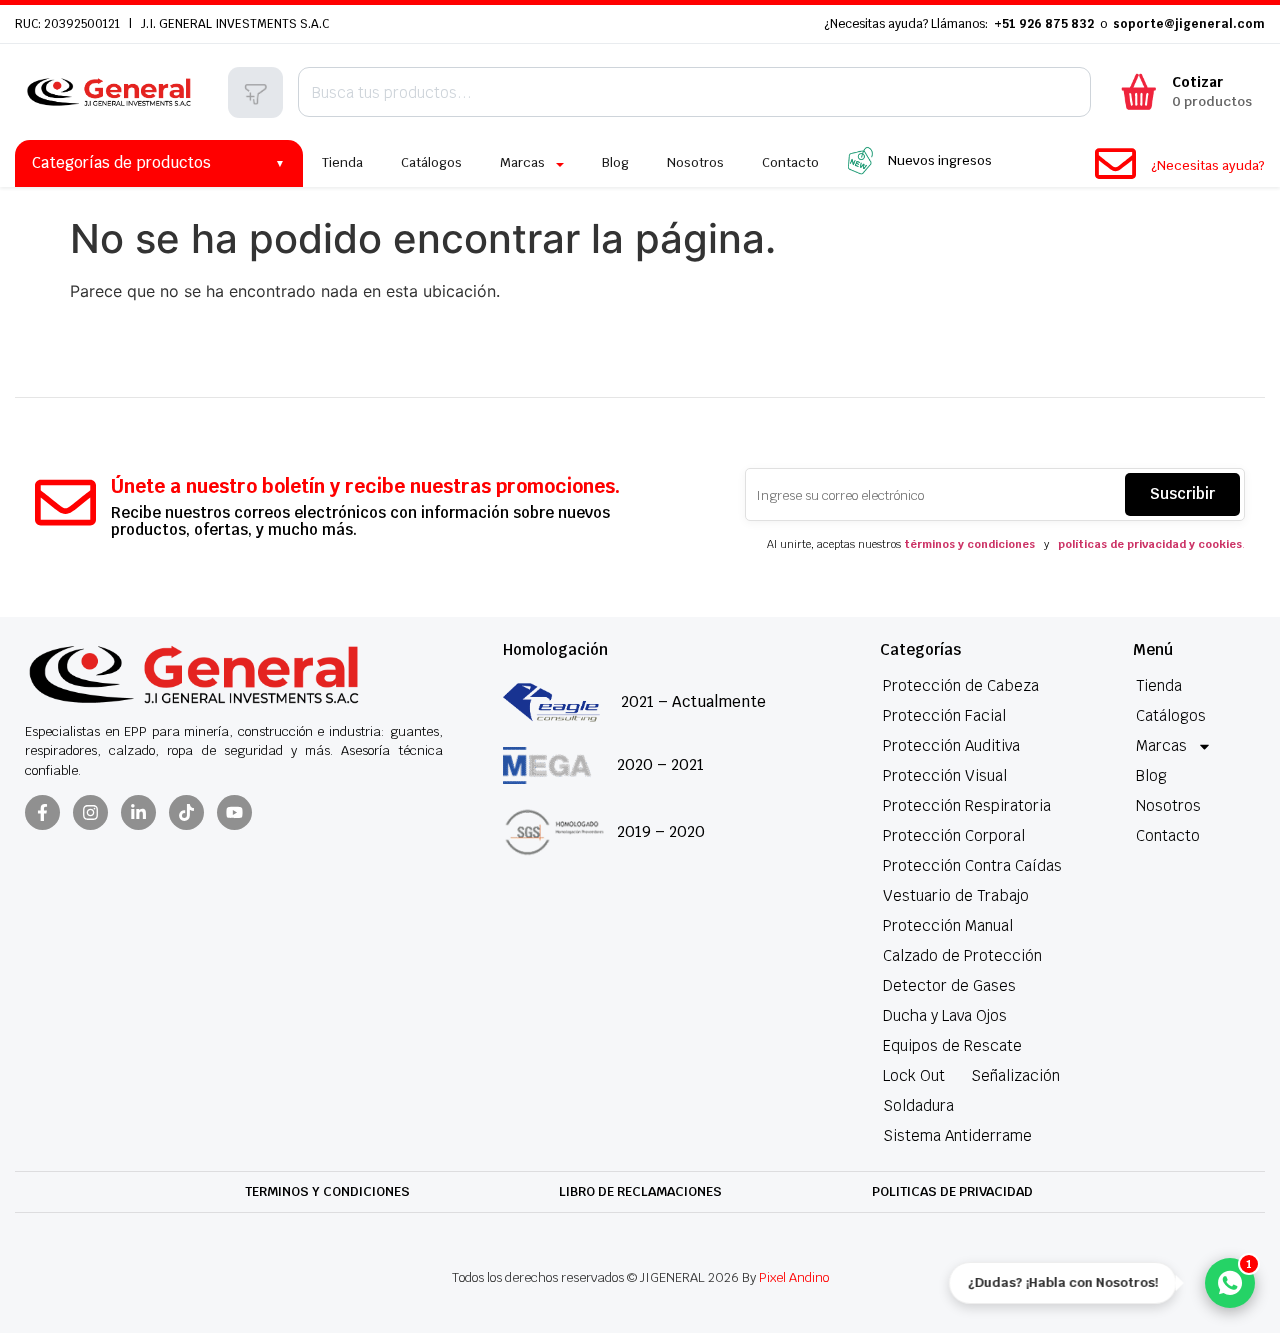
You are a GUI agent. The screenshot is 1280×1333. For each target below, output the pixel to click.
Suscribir (1182, 493)
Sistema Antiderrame (957, 1135)
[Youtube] (234, 812)
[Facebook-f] (42, 812)
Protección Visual (945, 775)
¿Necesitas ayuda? (1208, 165)
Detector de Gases (949, 985)
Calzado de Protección (962, 955)
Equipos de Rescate (952, 1045)
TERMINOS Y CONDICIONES (327, 1191)
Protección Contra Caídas (972, 865)
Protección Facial (944, 715)
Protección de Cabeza (961, 685)
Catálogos (1171, 715)
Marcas (1161, 745)
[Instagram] (90, 812)
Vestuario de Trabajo (956, 895)
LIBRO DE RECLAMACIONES (640, 1191)
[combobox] (694, 92)
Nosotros (1168, 805)
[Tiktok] (186, 812)
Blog (1151, 775)
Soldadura (918, 1105)
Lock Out (914, 1075)
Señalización (1015, 1075)
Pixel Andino (794, 1277)
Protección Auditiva (951, 745)
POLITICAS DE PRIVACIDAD (952, 1191)
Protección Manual (948, 925)
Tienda (1159, 685)
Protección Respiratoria (967, 805)
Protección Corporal (954, 835)
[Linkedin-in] (138, 812)
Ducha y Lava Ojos (945, 1015)
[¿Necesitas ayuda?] (1115, 163)
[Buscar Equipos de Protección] (255, 94)
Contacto (1168, 835)
